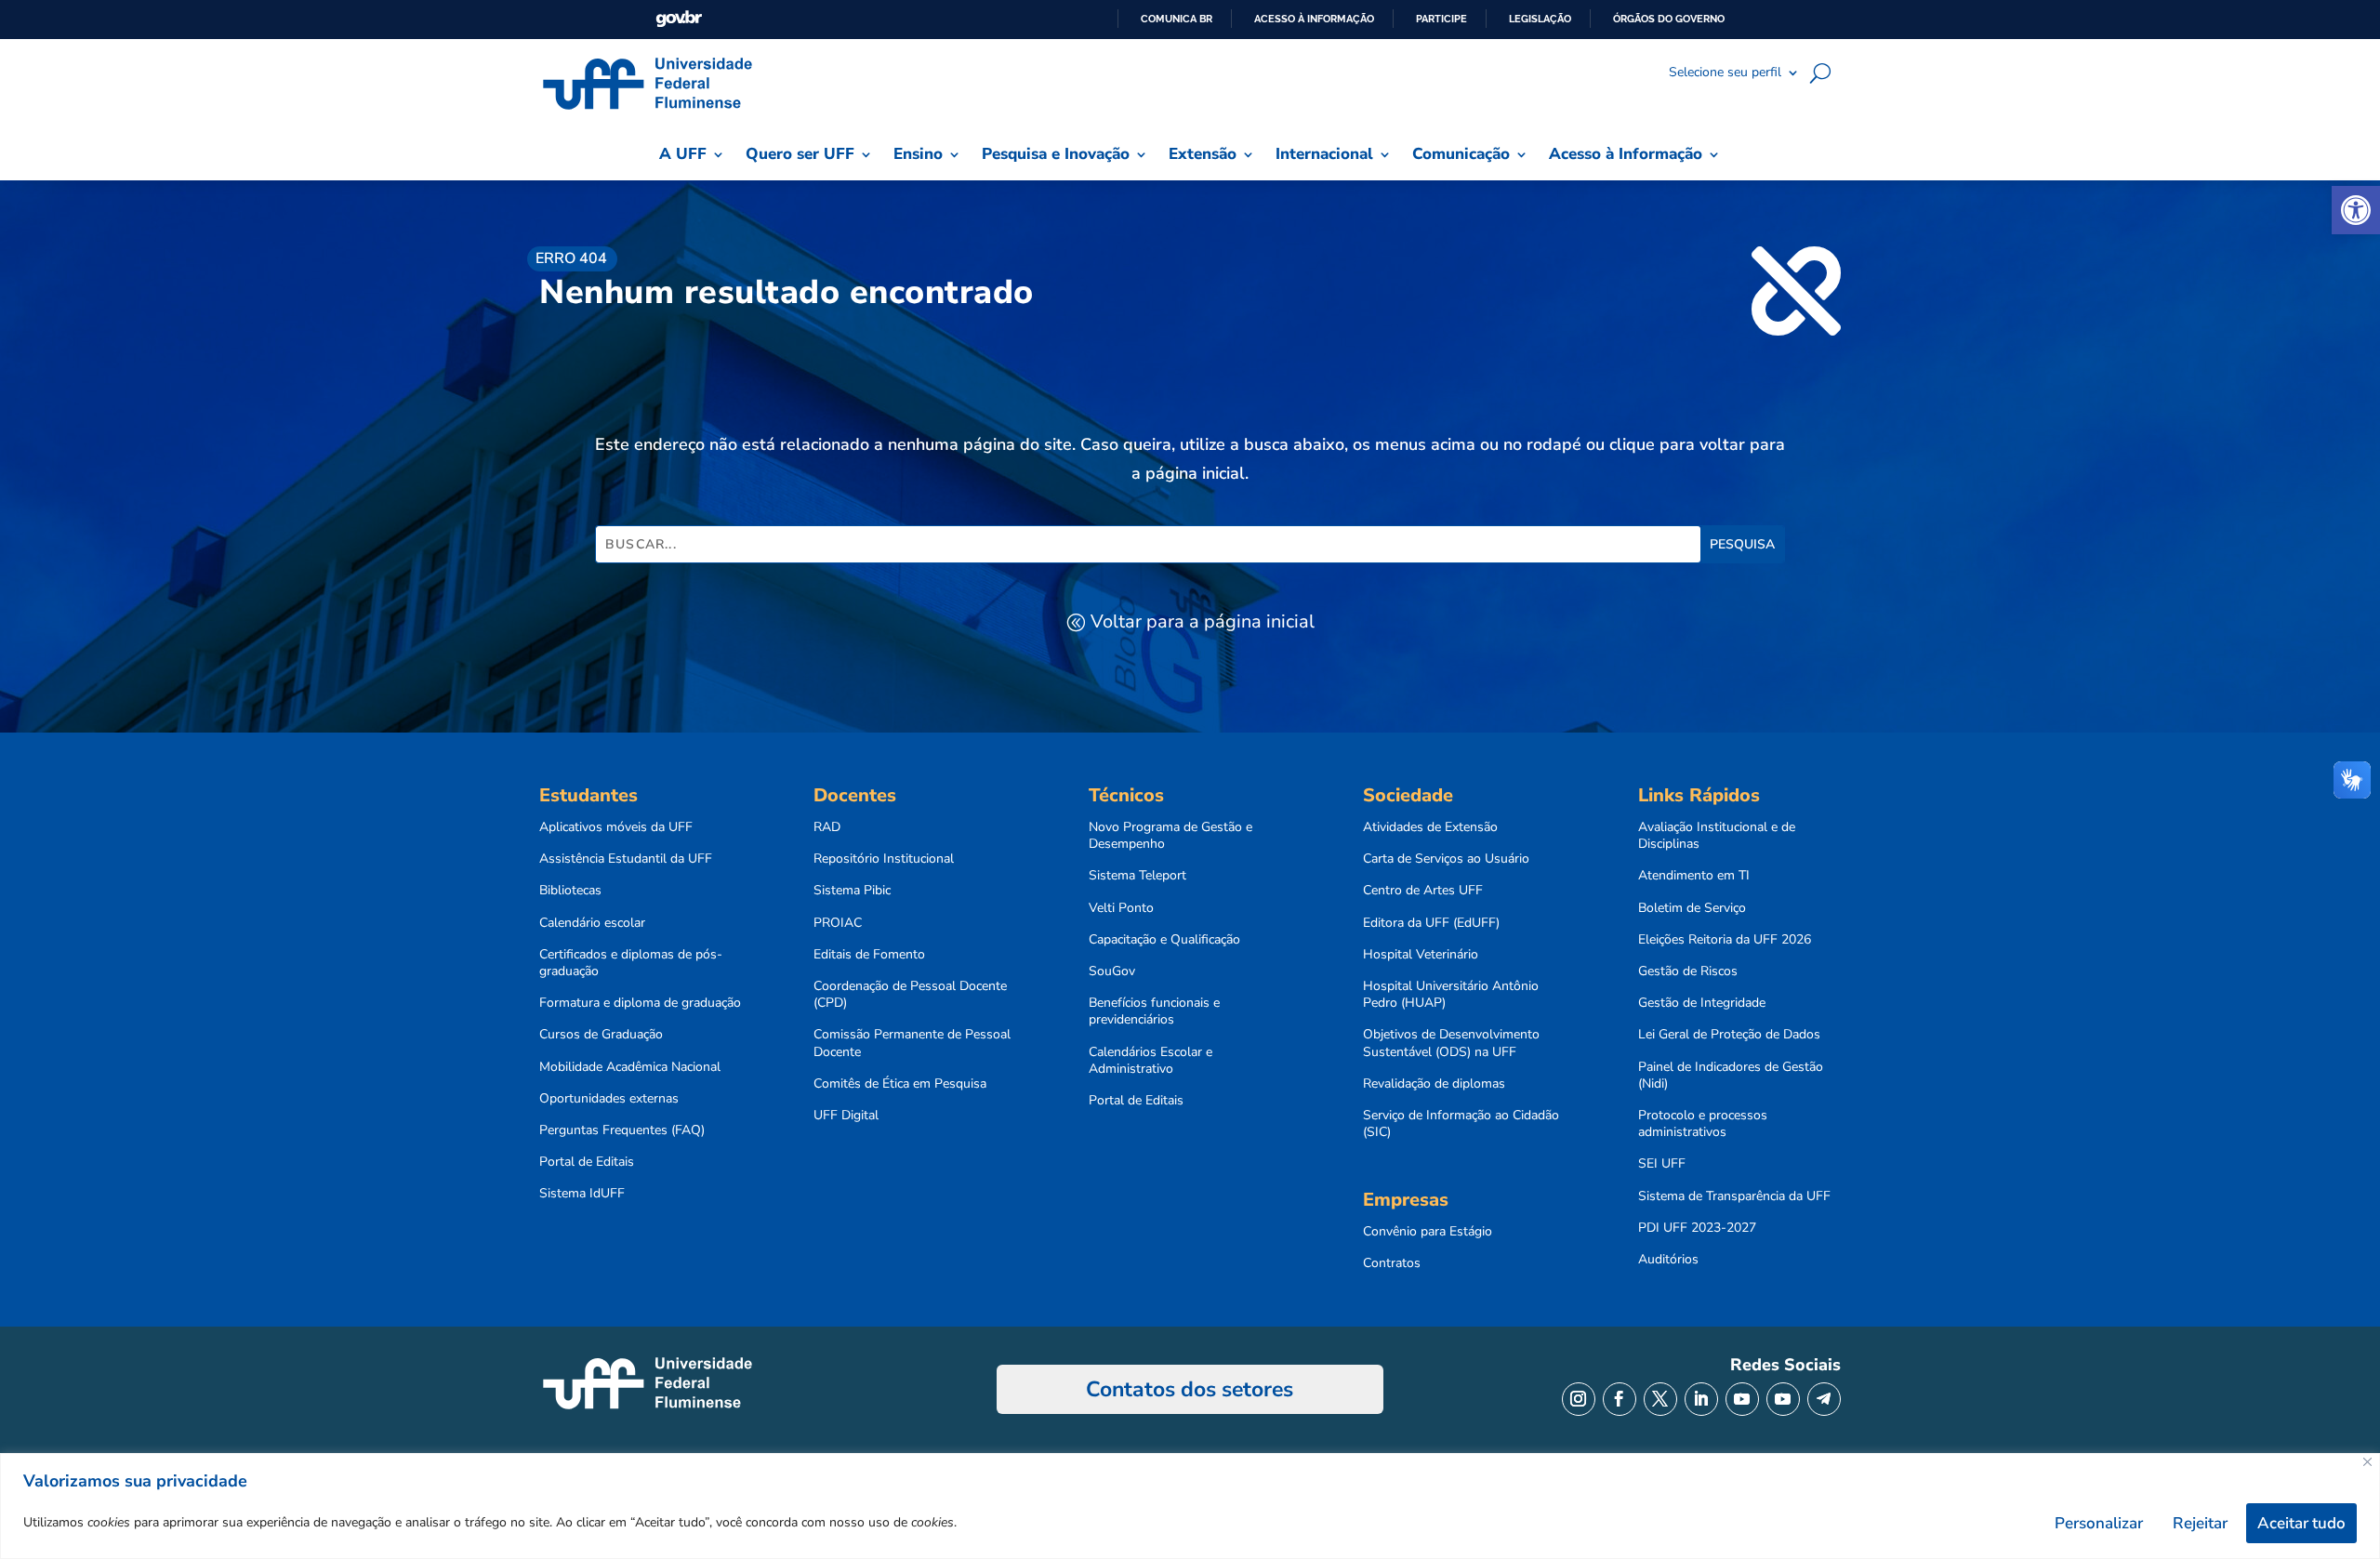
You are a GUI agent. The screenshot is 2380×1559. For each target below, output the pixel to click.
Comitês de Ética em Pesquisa (900, 1084)
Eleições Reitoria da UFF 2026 (1725, 940)
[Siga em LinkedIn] (1701, 1399)
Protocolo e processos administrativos (1703, 1124)
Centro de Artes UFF (1423, 891)
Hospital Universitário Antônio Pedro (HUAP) (1451, 995)
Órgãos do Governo (1669, 19)
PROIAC (838, 923)
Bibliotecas (570, 891)
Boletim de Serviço (1692, 908)
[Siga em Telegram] (1824, 1399)
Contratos (1392, 1263)
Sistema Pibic (852, 891)
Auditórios (1668, 1260)
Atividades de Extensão (1430, 827)
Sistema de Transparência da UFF (1734, 1196)
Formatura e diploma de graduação (640, 1003)
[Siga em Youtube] (1742, 1399)
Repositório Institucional (884, 859)
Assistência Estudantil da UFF (626, 859)
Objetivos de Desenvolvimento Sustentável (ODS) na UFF (1451, 1043)
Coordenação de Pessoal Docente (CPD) (910, 995)
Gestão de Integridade (1702, 1003)
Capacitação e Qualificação (1164, 940)
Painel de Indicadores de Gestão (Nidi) (1731, 1076)
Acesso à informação (1314, 19)
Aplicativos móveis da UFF (616, 827)
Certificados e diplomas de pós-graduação (631, 963)
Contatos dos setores (1190, 1389)
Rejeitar (2200, 1523)
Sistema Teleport (1137, 876)
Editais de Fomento (869, 955)
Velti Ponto (1121, 908)
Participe (1441, 19)
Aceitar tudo (2301, 1523)
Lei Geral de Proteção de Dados (1729, 1035)
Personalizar (2099, 1523)
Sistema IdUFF (582, 1194)
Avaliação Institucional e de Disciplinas (1717, 836)
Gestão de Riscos (1688, 971)
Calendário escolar (592, 923)
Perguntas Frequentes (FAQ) (622, 1130)
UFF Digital (846, 1116)
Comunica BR (1177, 19)
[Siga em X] (1660, 1399)
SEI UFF (1662, 1164)
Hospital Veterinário (1421, 955)
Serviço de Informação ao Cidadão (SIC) (1461, 1124)
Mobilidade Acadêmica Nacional (630, 1067)
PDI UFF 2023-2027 (1697, 1228)
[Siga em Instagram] (1579, 1399)
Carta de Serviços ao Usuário (1446, 859)
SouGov (1112, 971)
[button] (2356, 210)
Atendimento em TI (1694, 876)
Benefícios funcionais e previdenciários (1154, 1011)
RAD (827, 827)
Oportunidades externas (609, 1099)
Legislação (1540, 19)
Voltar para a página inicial (1203, 621)
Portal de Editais (587, 1162)
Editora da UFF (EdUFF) (1431, 923)
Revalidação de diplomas (1434, 1084)
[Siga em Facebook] (1620, 1399)
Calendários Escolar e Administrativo (1150, 1061)
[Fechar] (2367, 1462)
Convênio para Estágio (1428, 1232)
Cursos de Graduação (601, 1035)
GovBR (679, 19)
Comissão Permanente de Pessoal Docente (912, 1043)
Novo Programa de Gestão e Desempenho (1170, 836)
